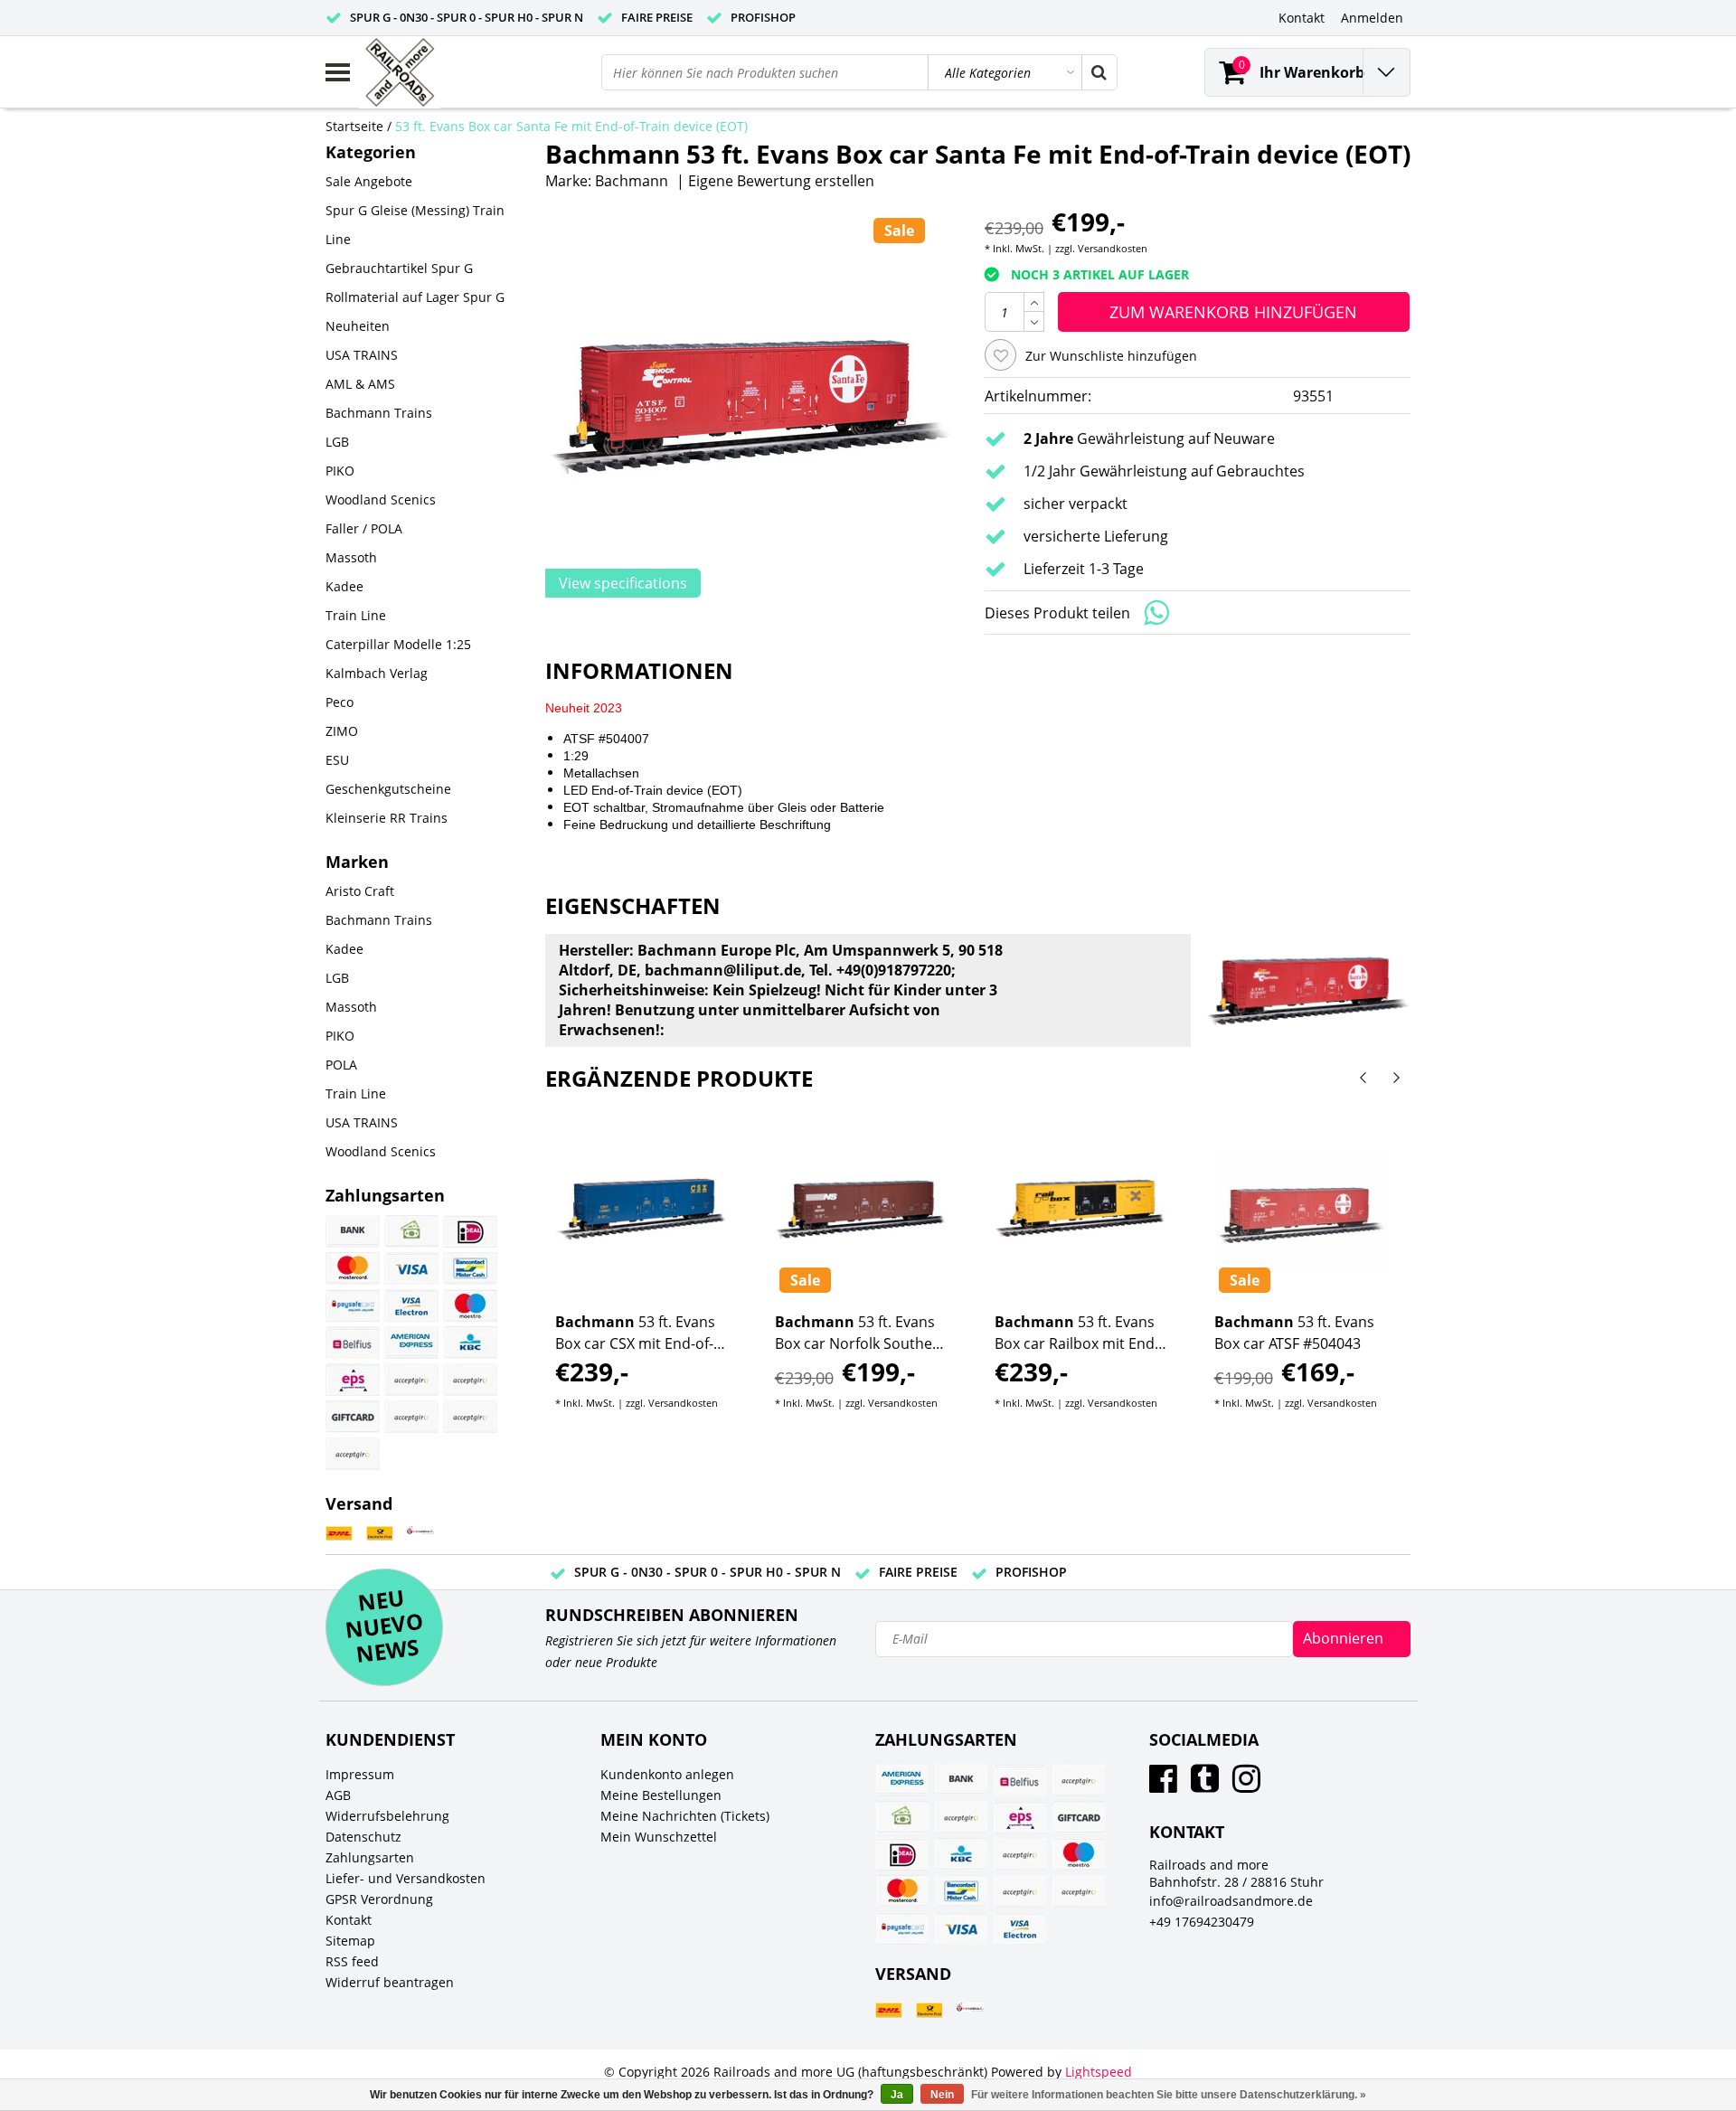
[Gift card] (353, 1417)
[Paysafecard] (353, 1305)
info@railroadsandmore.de (1231, 1901)
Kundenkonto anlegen (667, 1774)
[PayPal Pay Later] (353, 1454)
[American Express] (411, 1343)
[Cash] (411, 1231)
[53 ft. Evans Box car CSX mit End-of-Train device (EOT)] (642, 1211)
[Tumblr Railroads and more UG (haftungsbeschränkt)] (1205, 1785)
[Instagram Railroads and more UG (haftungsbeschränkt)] (1246, 1785)
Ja (897, 2095)
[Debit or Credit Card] (470, 1417)
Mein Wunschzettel (659, 1837)
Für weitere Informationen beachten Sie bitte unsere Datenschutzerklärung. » (1169, 2095)
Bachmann (632, 181)
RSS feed (352, 1961)
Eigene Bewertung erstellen (781, 181)
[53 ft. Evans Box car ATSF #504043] (1301, 1211)
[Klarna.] (470, 1380)
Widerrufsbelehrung (387, 1816)
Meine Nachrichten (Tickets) (685, 1816)
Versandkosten (1113, 248)
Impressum (360, 1774)
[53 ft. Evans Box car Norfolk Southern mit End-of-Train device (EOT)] (862, 1211)
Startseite (354, 126)
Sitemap (350, 1941)
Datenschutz (363, 1837)
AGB (338, 1795)
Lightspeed (1099, 2072)
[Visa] (411, 1268)
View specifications (623, 583)
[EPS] (353, 1380)
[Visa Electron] (411, 1305)
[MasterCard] (353, 1268)
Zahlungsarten (370, 1857)
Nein (942, 2095)
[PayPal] (411, 1417)
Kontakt (349, 1920)
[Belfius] (353, 1343)
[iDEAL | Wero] (470, 1231)
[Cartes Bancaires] (411, 1380)
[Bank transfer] (353, 1231)
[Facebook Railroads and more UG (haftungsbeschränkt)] (1163, 1785)
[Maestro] (470, 1305)
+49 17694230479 (1202, 1922)
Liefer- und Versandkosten (406, 1878)
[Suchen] (1099, 72)
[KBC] (470, 1343)
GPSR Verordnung (379, 1899)
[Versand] (339, 1534)
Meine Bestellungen (661, 1795)
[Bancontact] (470, 1268)
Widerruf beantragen (390, 1982)
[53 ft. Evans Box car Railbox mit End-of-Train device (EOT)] (1081, 1211)
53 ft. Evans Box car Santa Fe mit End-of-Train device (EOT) (571, 126)
